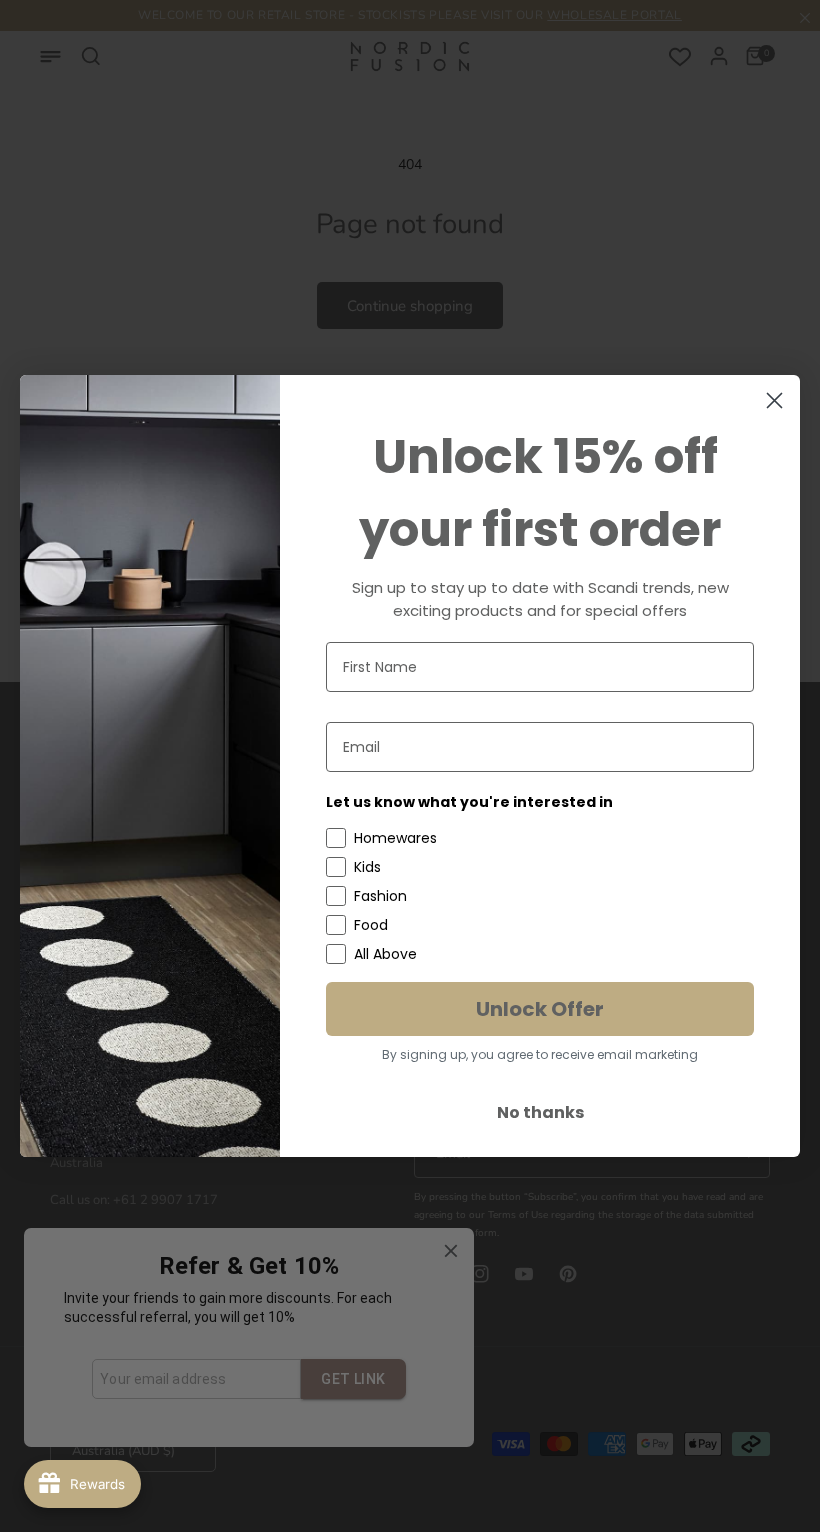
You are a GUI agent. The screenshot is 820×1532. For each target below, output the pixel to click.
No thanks (540, 1112)
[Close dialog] (774, 400)
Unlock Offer (540, 1009)
